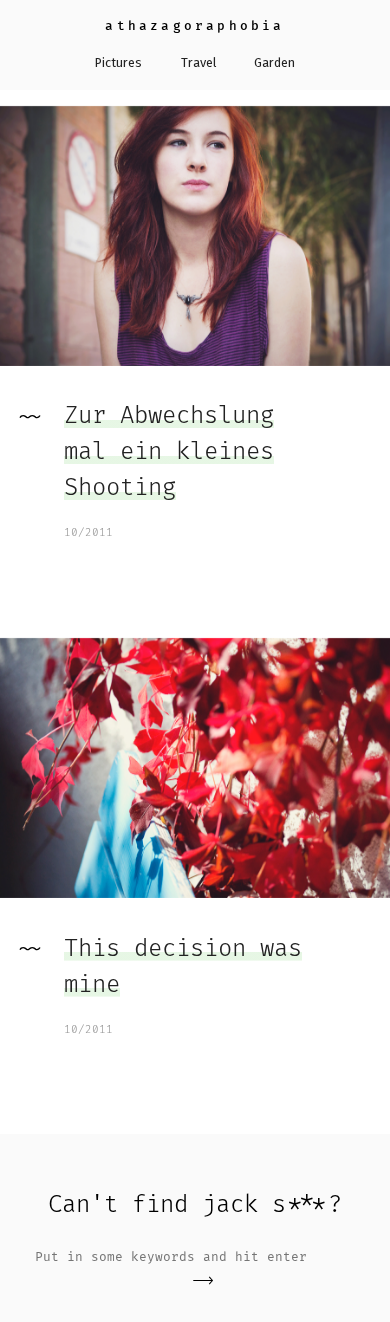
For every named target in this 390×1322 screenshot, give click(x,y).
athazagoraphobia (194, 25)
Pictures (118, 62)
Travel (198, 62)
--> (203, 1280)
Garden (274, 62)
